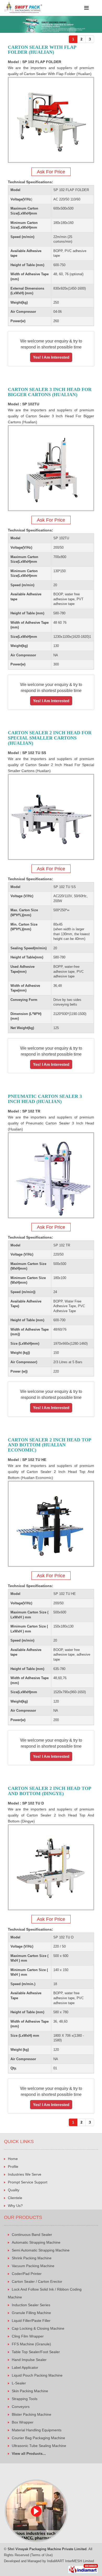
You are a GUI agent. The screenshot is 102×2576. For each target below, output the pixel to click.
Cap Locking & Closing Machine (38, 2328)
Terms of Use (41, 2555)
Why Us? (15, 2206)
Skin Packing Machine (30, 2391)
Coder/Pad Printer (27, 2274)
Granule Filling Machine (31, 2313)
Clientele (15, 2198)
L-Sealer (19, 2383)
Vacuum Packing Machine (33, 2266)
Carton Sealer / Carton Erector (37, 2281)
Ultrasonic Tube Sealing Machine (39, 2446)
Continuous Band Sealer (32, 2235)
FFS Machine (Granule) (31, 2344)
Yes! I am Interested (51, 357)
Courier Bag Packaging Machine (38, 2438)
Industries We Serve (25, 2174)
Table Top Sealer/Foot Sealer (36, 2352)
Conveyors (21, 2407)
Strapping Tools (25, 2399)
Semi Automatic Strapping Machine (41, 2250)
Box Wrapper (23, 2422)
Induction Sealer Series (31, 2305)
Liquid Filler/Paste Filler (31, 2321)
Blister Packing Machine (32, 2414)
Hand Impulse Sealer (29, 2360)
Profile (13, 2167)
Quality (14, 2190)
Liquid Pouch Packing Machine (37, 2375)
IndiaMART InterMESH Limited (70, 2561)
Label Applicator (25, 2367)
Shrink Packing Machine (32, 2258)
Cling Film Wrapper (28, 2336)
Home (13, 2159)
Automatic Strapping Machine (36, 2242)
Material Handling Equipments (37, 2430)
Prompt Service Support (28, 2182)
